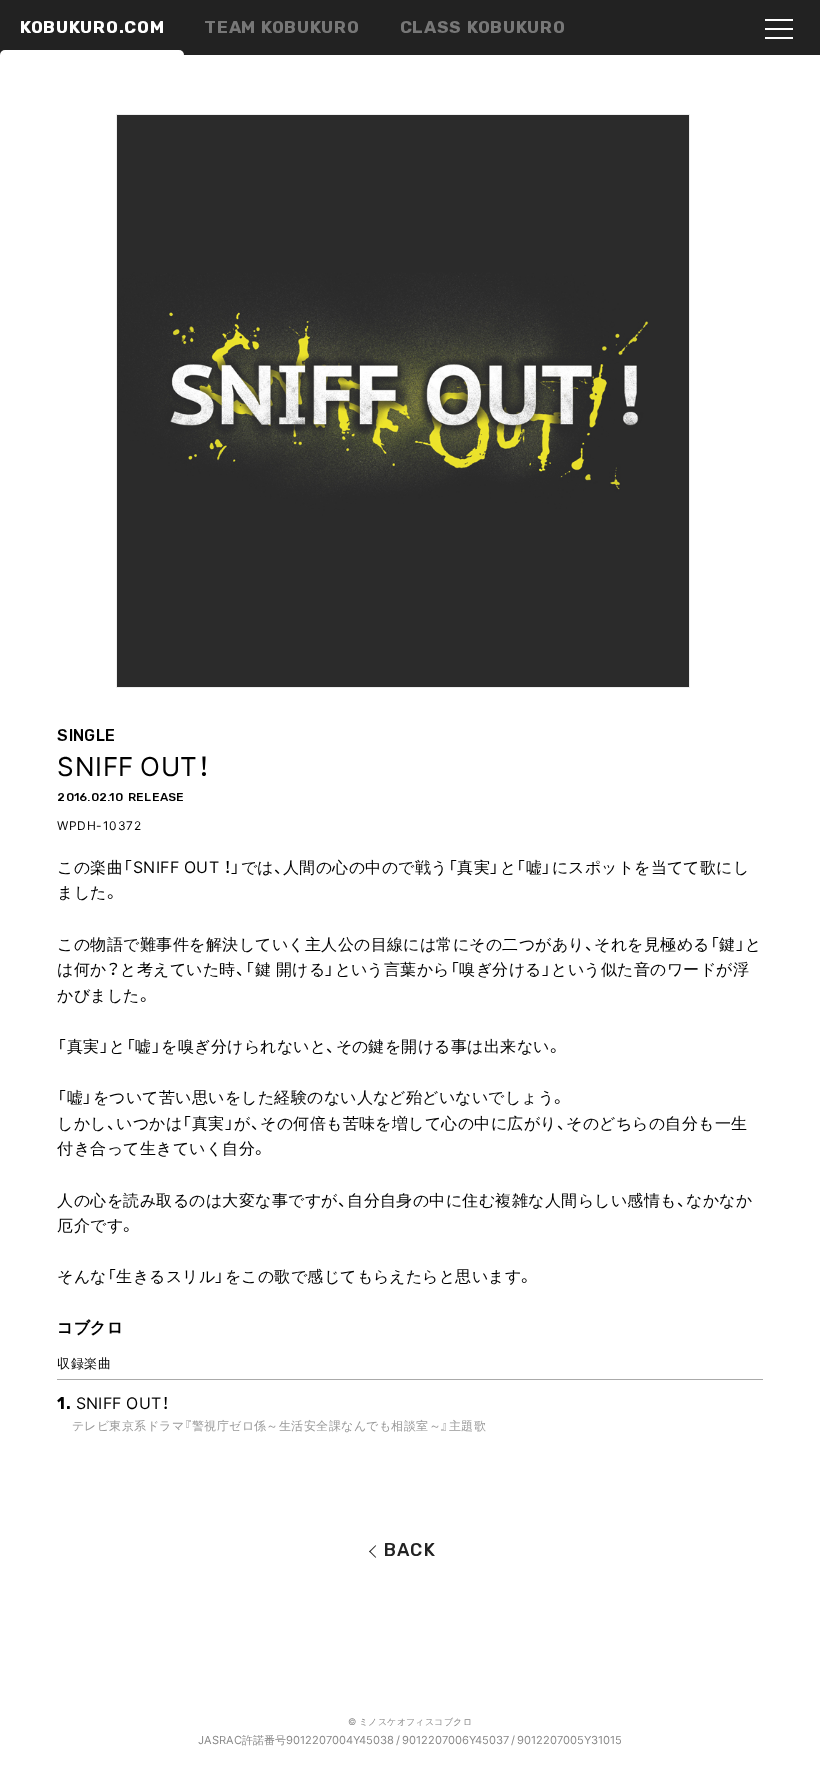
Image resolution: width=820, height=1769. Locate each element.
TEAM (281, 27)
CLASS (483, 27)
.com (92, 27)
